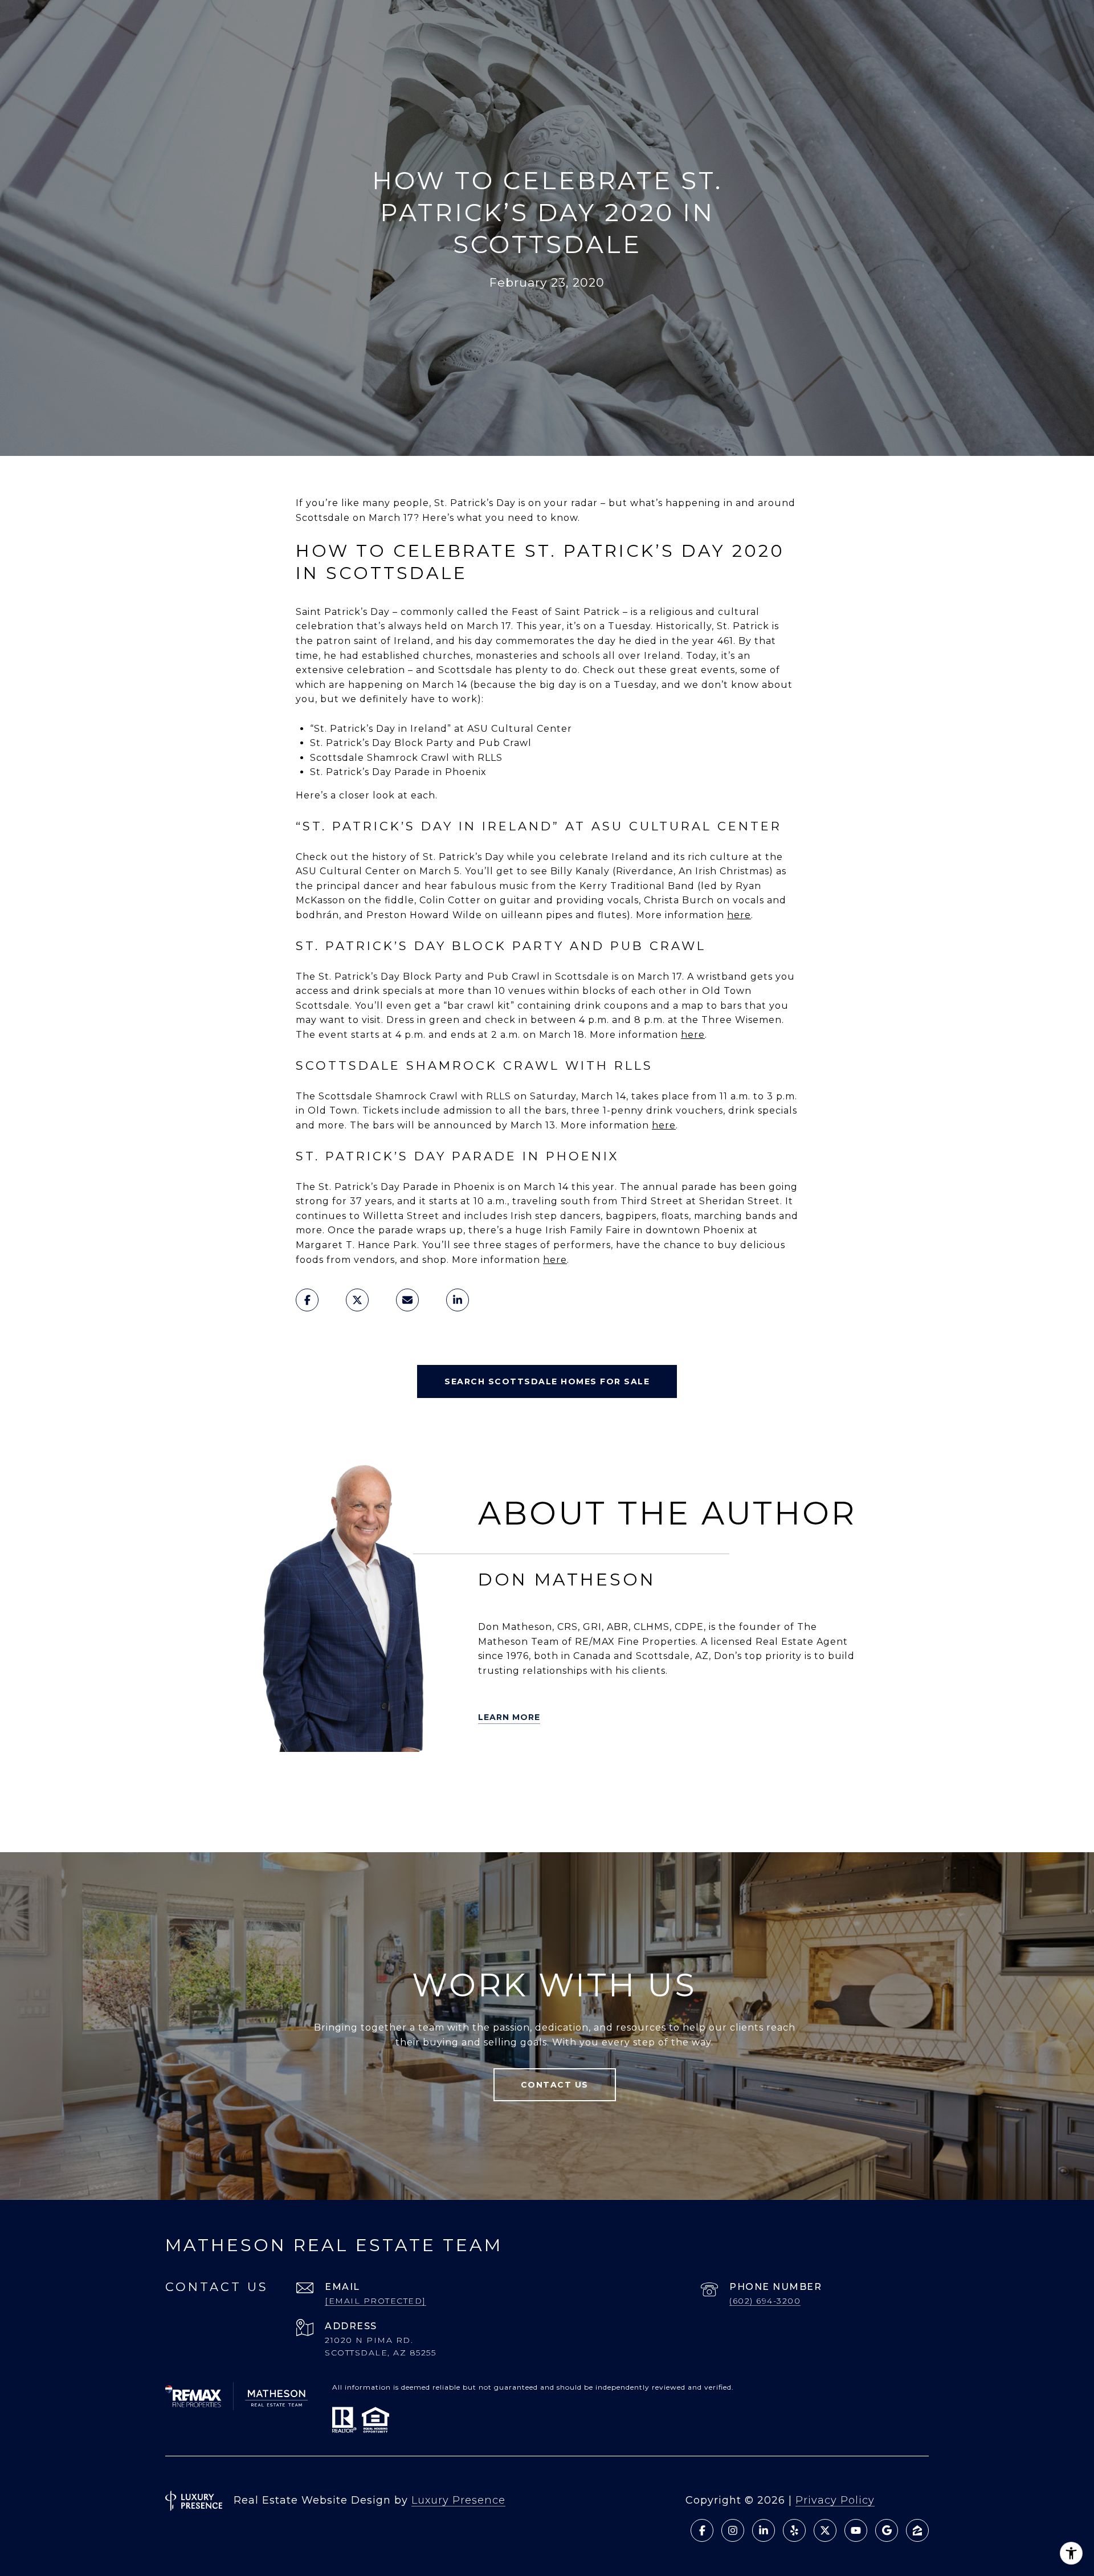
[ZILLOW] (314, 1782)
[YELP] (282, 1782)
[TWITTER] (250, 1782)
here (739, 915)
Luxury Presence (458, 2500)
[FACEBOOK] (378, 1782)
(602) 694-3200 (765, 2301)
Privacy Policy (835, 2500)
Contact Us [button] (555, 2085)
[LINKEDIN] (346, 1782)
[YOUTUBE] (410, 1782)
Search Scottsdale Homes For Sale (547, 1381)
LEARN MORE (509, 1717)
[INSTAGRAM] (442, 1782)
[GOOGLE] (330, 1813)
